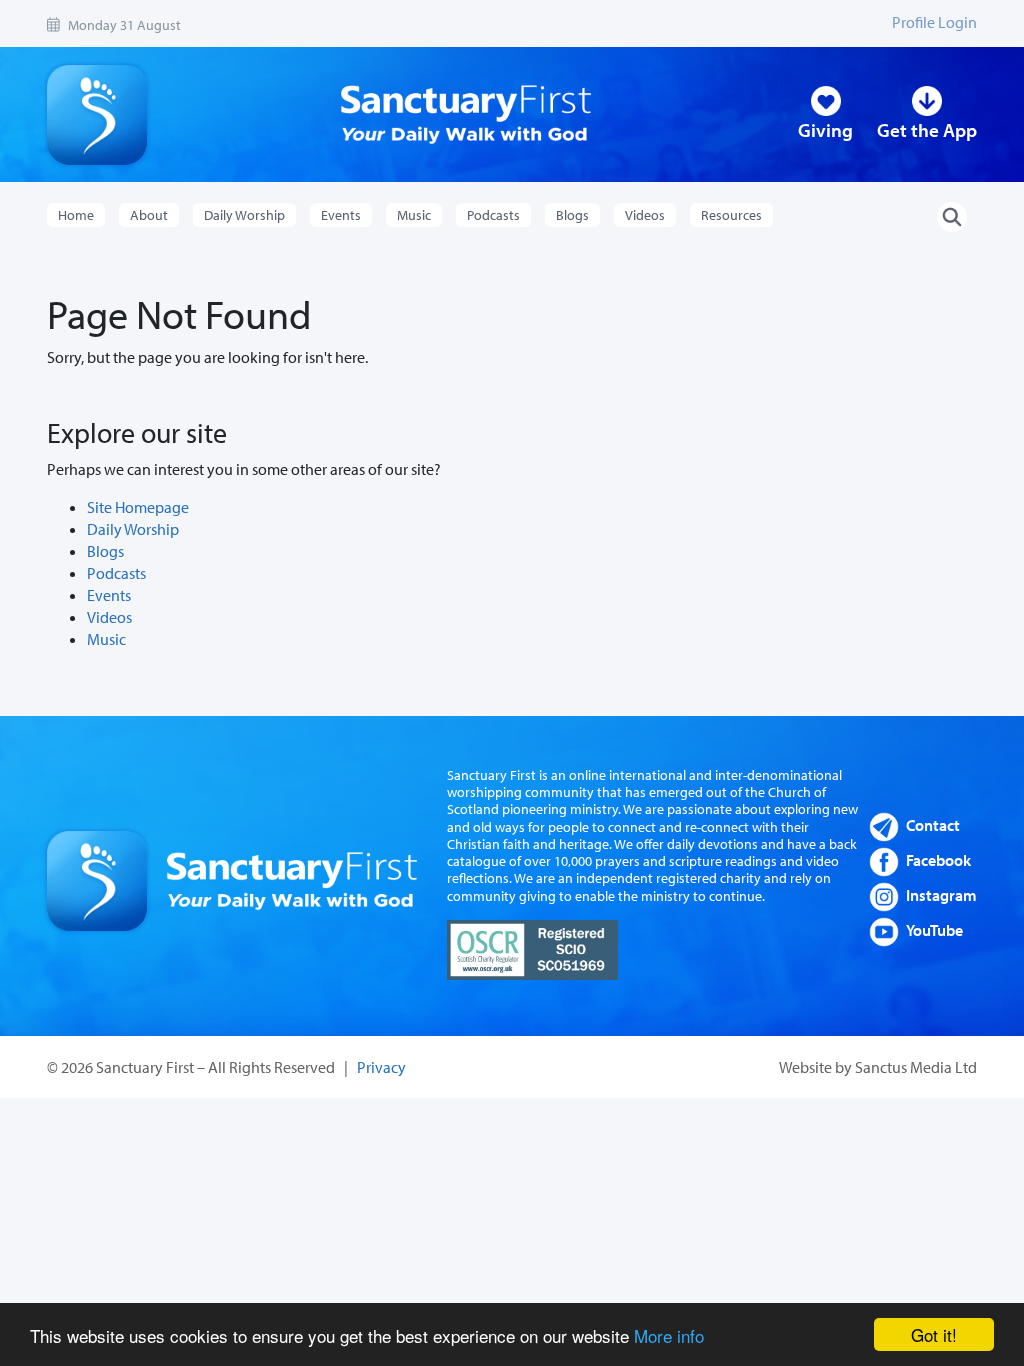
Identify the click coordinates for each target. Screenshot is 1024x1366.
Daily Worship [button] (244, 215)
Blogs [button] (572, 215)
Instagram (941, 895)
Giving (825, 130)
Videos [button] (645, 215)
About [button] (149, 215)
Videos (109, 617)
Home (76, 215)
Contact (933, 825)
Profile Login (934, 22)
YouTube (934, 930)
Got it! (934, 1334)
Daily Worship (133, 529)
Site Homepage (138, 507)
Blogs (105, 551)
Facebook (938, 860)
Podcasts (116, 573)
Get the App (927, 130)
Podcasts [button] (493, 215)
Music (106, 639)
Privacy (381, 1067)
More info (669, 1335)
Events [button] (341, 215)
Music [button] (414, 215)
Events (109, 595)
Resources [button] (731, 215)
